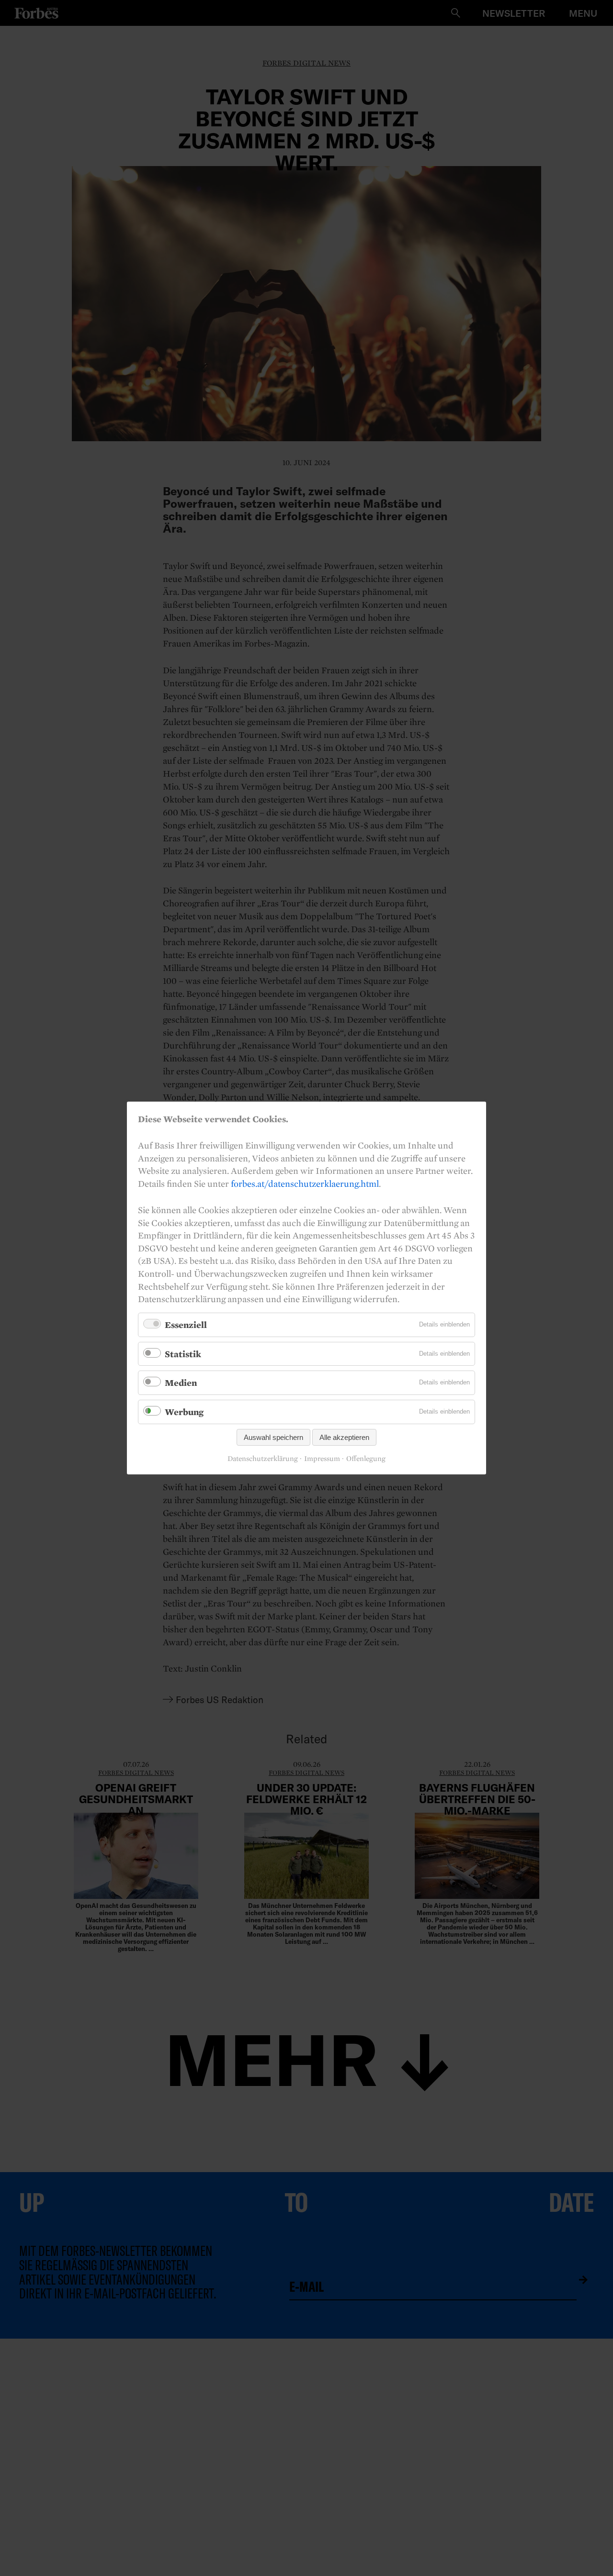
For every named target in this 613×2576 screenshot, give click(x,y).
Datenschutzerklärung (263, 1459)
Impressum (322, 1459)
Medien (181, 1383)
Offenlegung (366, 1459)
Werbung (184, 1412)
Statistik (183, 1354)
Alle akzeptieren (344, 1437)
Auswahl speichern (273, 1437)
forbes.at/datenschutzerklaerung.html (305, 1183)
